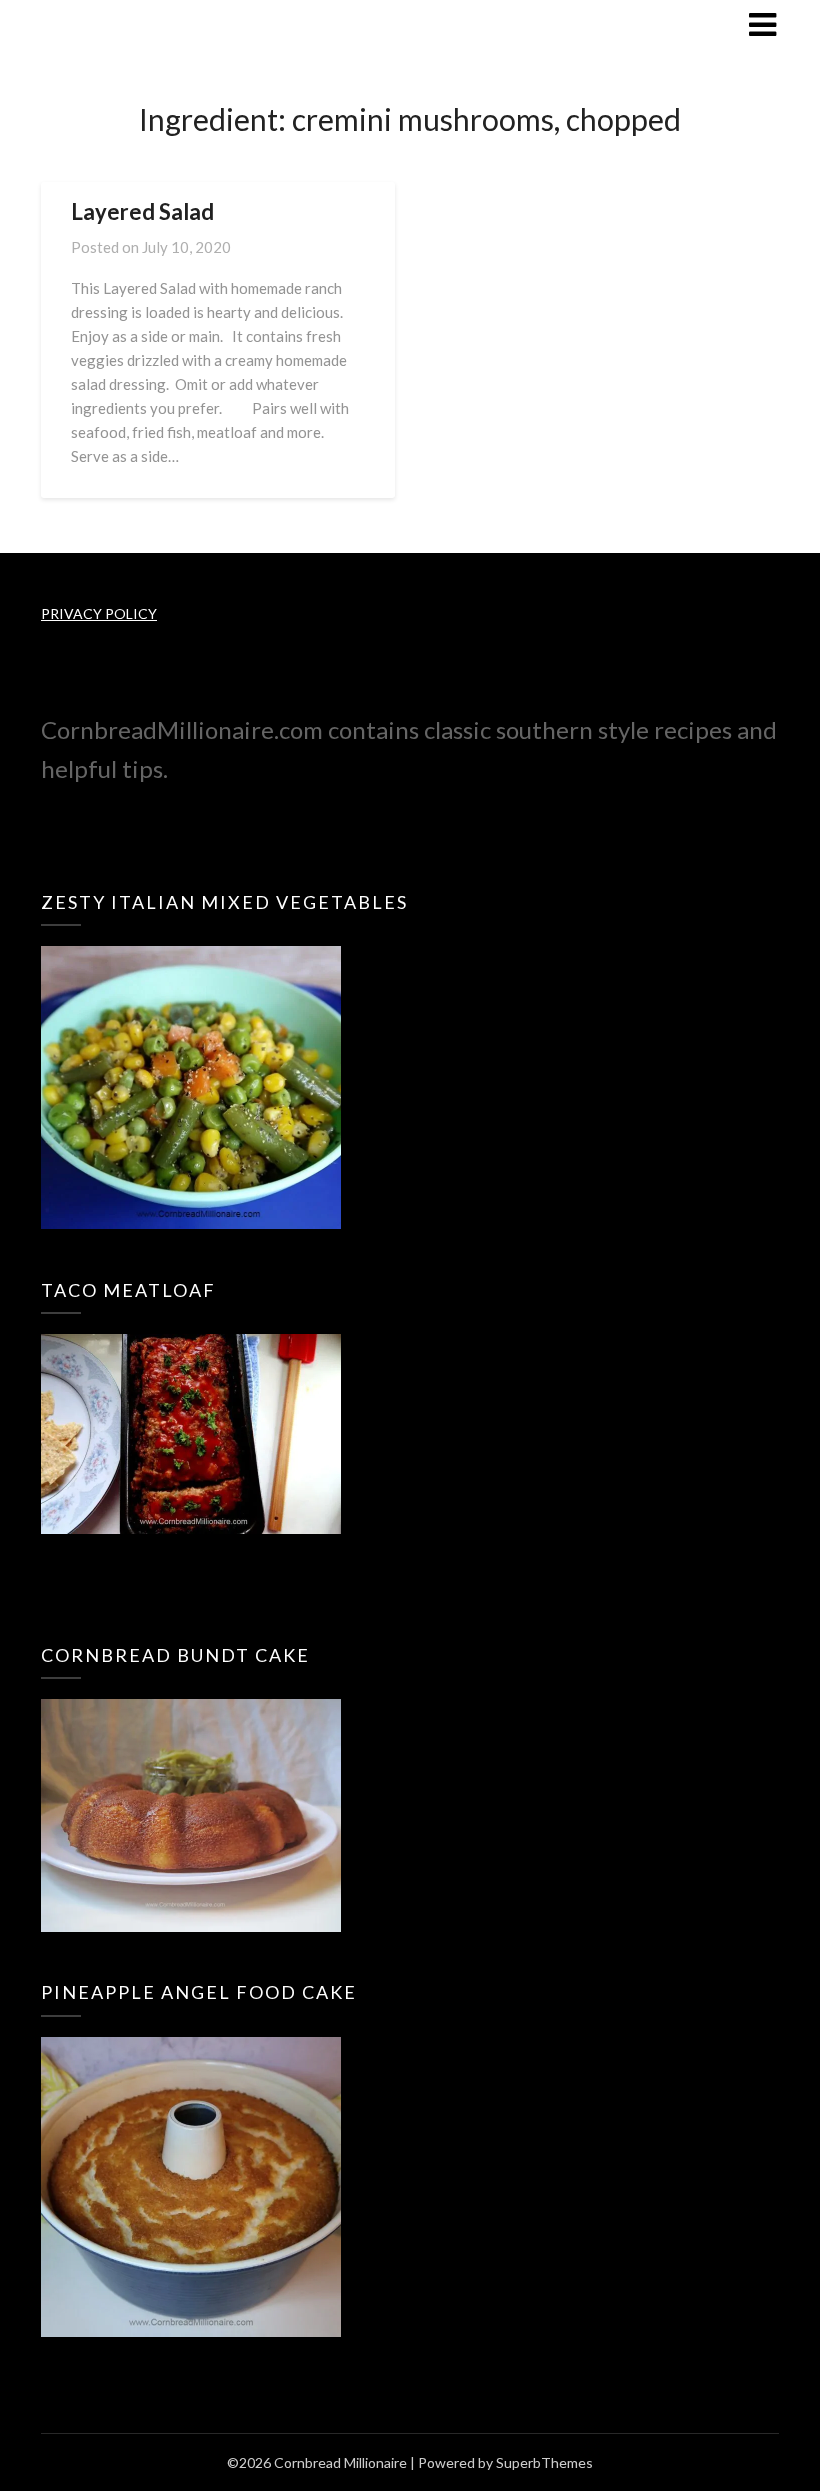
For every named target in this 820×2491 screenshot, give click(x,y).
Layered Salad (142, 211)
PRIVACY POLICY (99, 613)
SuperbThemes (544, 2462)
